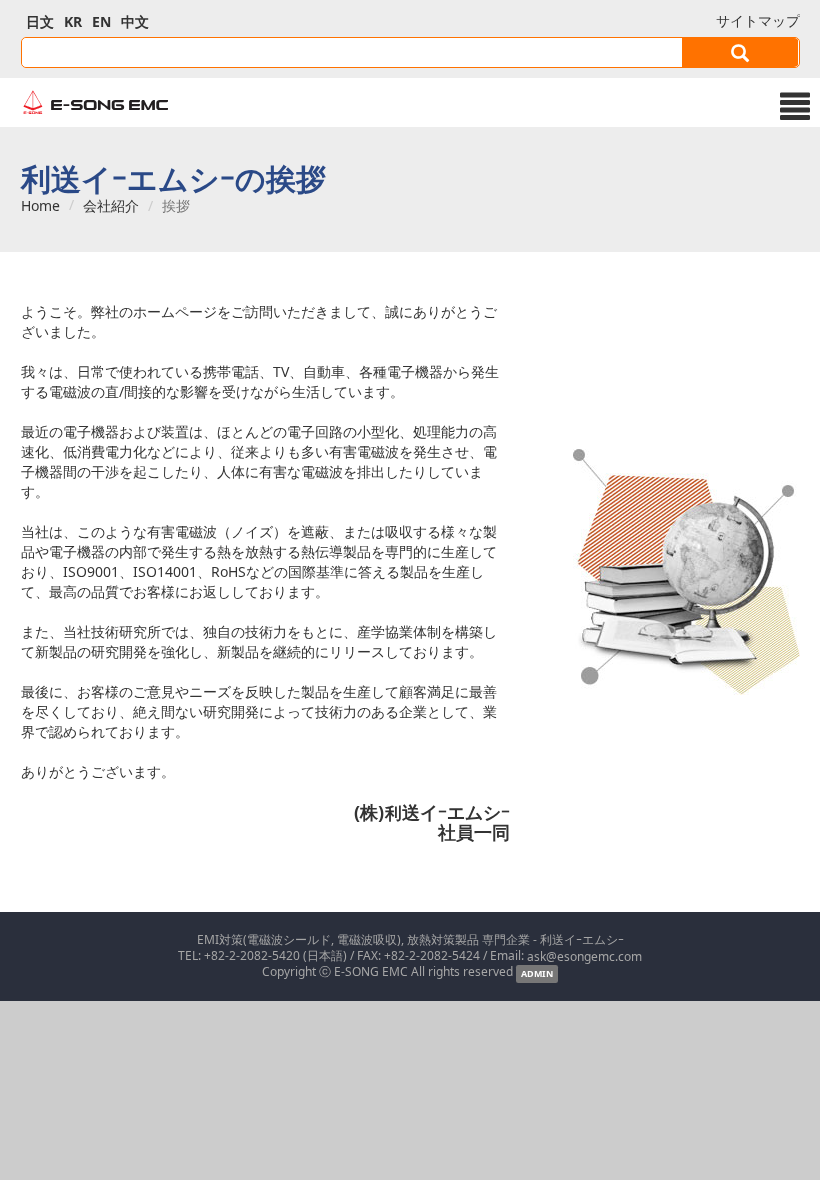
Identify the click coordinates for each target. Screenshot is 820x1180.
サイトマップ (758, 20)
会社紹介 (111, 206)
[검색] (740, 52)
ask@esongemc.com (584, 955)
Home (40, 206)
